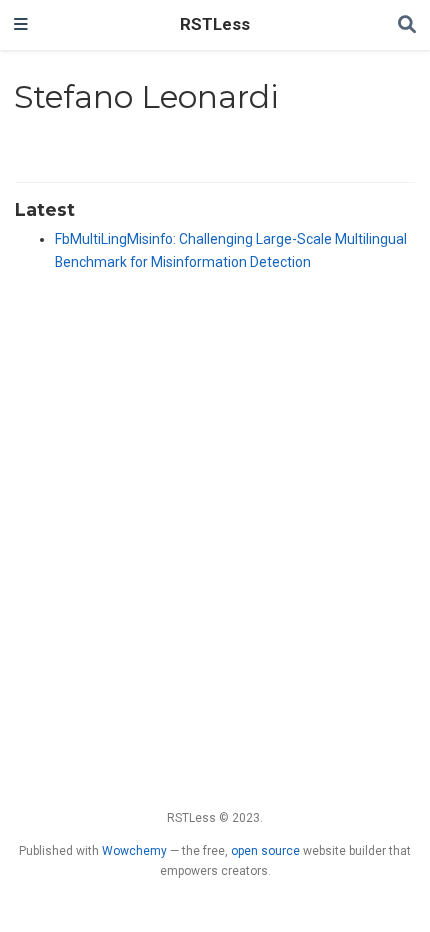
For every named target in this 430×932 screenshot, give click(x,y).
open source (265, 851)
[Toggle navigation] (21, 25)
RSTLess (215, 24)
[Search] (407, 25)
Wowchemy (134, 851)
